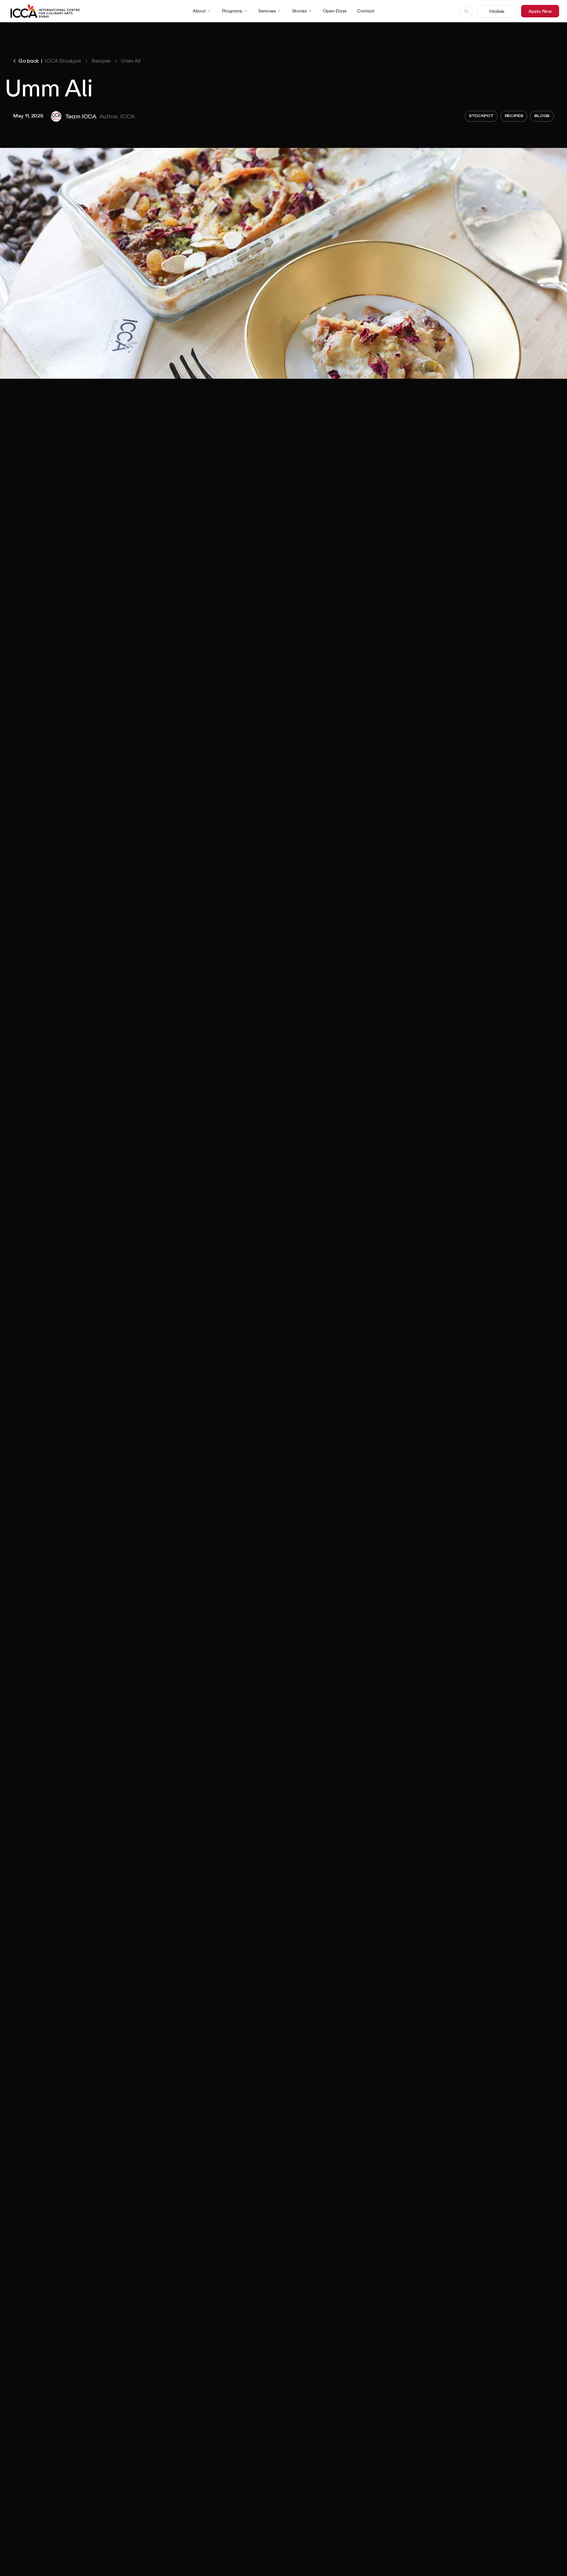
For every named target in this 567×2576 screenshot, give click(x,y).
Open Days (335, 11)
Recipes (101, 61)
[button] (202, 11)
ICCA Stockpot (63, 61)
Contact (366, 11)
